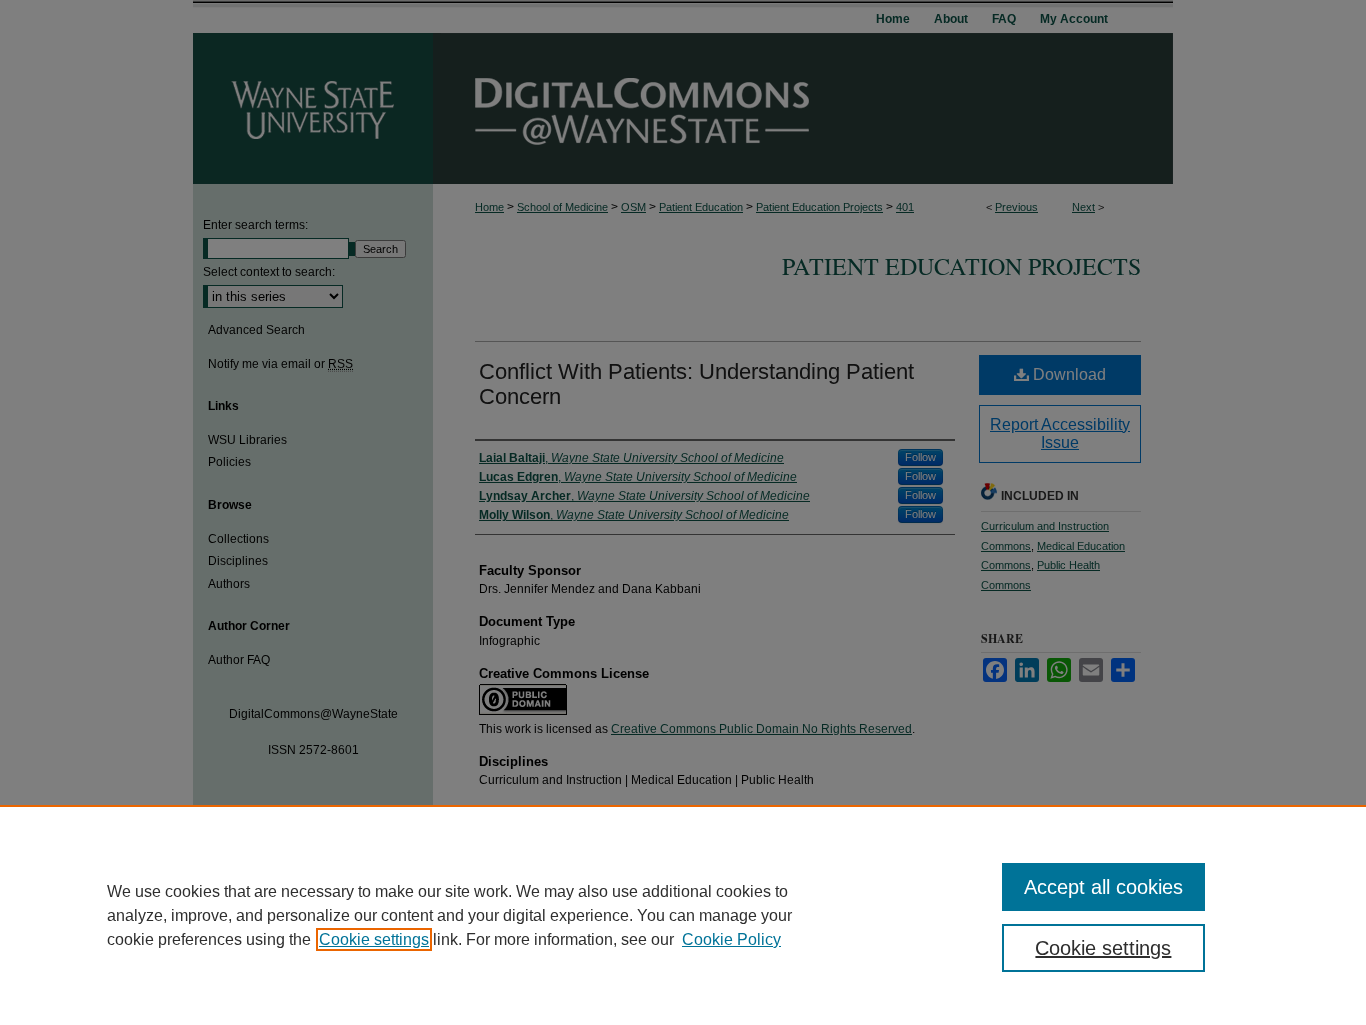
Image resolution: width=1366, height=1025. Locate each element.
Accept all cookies (1103, 887)
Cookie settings (374, 939)
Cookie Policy (731, 939)
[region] (683, 915)
